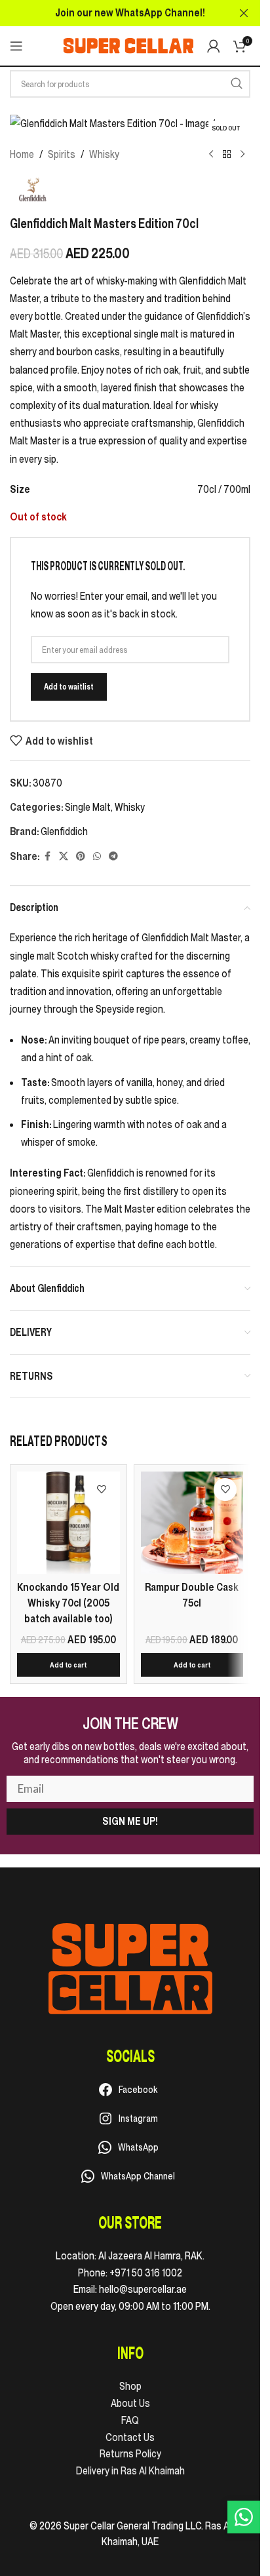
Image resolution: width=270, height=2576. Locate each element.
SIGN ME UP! (130, 1821)
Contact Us (130, 2437)
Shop (130, 2386)
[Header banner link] (130, 13)
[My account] (214, 46)
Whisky (104, 154)
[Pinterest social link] (81, 856)
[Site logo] (128, 45)
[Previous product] (211, 155)
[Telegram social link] (113, 856)
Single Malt (88, 807)
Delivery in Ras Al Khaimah (130, 2470)
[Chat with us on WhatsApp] (244, 2517)
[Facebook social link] (47, 856)
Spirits (62, 154)
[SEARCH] (237, 84)
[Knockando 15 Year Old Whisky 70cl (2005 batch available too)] (68, 1523)
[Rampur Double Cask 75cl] (192, 1523)
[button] (68, 1665)
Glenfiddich (64, 831)
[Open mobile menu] (16, 46)
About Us (130, 2403)
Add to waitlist (69, 687)
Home (22, 154)
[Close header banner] (244, 13)
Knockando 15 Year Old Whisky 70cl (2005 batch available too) (68, 1603)
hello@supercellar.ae (143, 2289)
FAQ (130, 2420)
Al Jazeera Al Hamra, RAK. (151, 2255)
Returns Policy (130, 2453)
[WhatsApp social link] (97, 856)
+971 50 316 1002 (146, 2273)
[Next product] (242, 155)
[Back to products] (227, 155)
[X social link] (64, 856)
